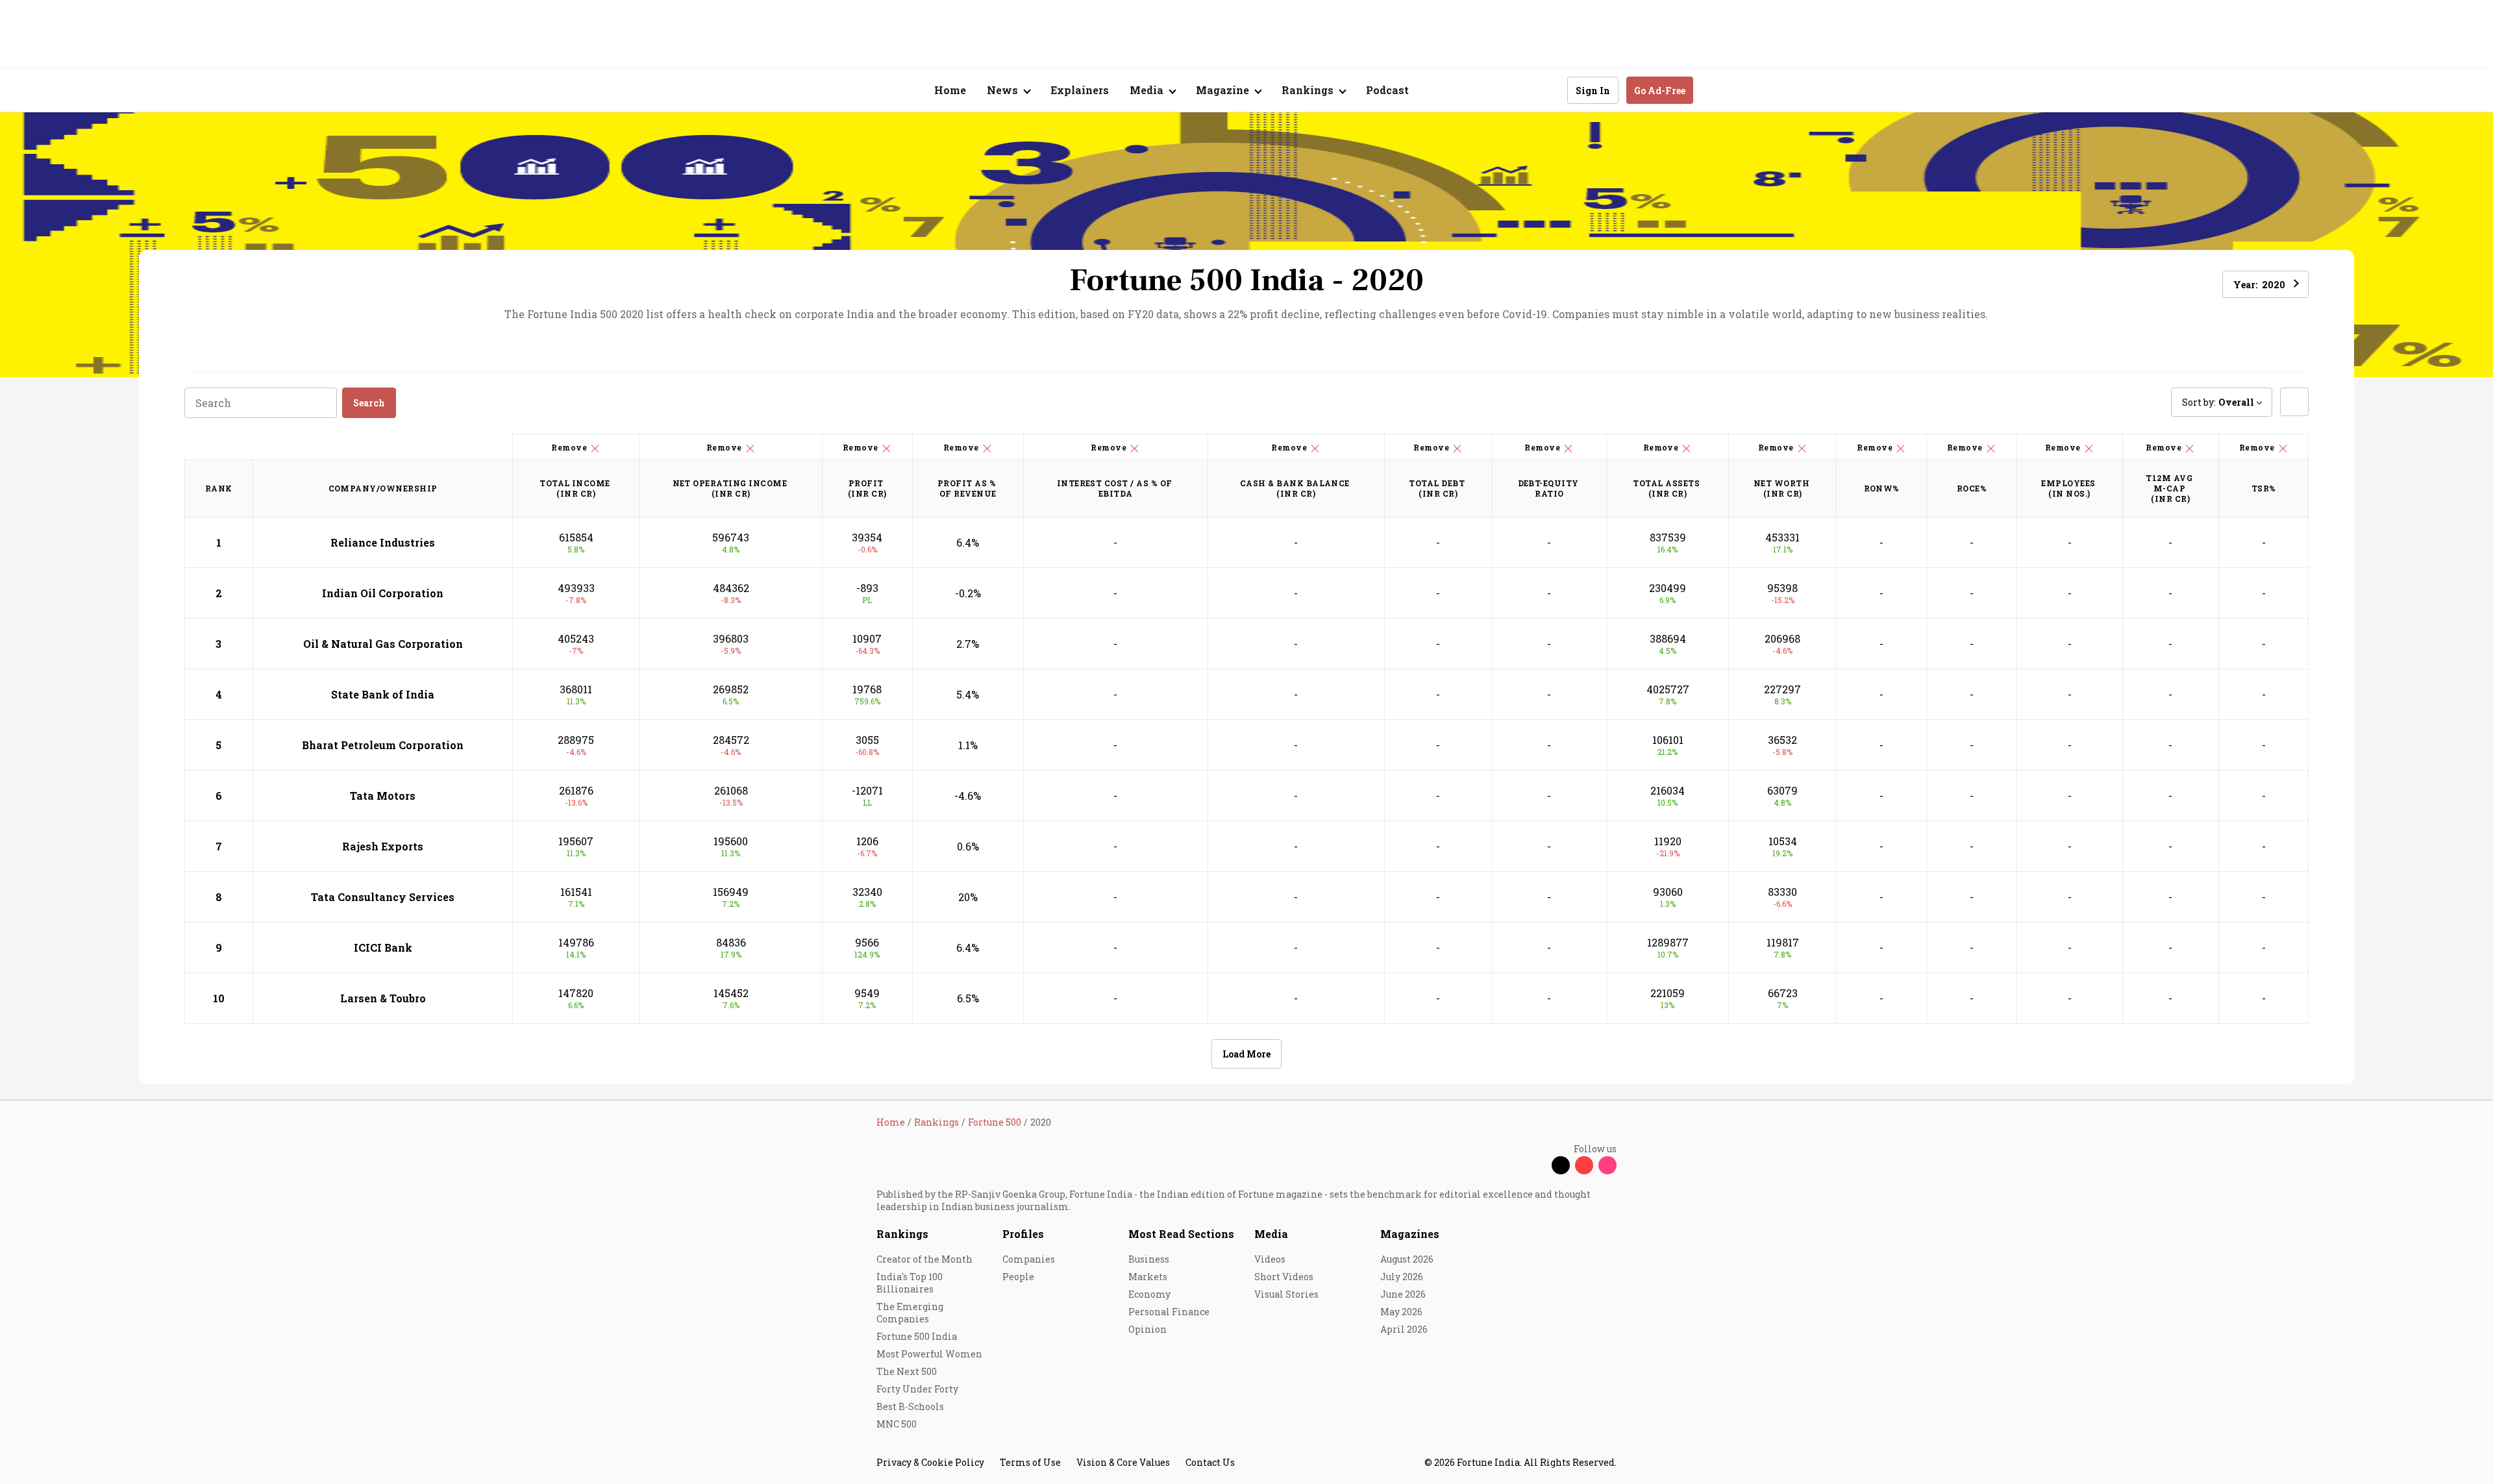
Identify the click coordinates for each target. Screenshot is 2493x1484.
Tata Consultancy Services (383, 897)
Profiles (1023, 1234)
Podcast (1387, 90)
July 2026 (1402, 1277)
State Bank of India (383, 694)
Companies (1029, 1259)
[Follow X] (1561, 1165)
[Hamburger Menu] (808, 91)
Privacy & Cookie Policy (930, 1462)
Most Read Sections (1181, 1234)
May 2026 (1401, 1312)
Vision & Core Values (1123, 1462)
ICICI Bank (383, 947)
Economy (1149, 1294)
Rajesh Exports (383, 846)
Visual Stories (1286, 1294)
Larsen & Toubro (383, 998)
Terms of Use (1030, 1462)
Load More (1246, 1054)
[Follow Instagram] (1607, 1165)
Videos (1270, 1259)
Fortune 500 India (917, 1336)
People (1018, 1277)
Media (1271, 1234)
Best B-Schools (910, 1406)
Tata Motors (383, 796)
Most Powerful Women (929, 1354)
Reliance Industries (383, 542)
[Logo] (870, 91)
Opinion (1147, 1329)
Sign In (1593, 91)
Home (950, 90)
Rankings (902, 1234)
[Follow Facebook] (1537, 1165)
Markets (1148, 1277)
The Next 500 (907, 1371)
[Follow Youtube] (1584, 1165)
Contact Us (1210, 1462)
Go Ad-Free (1660, 91)
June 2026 (1403, 1294)
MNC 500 (897, 1424)
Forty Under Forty (917, 1389)
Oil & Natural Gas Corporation (383, 644)
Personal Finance (1169, 1312)
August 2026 (1407, 1259)
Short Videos (1284, 1277)
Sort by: (2218, 402)
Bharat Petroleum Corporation (383, 745)
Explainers (1080, 90)
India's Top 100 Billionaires (910, 1283)
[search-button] (1549, 90)
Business (1149, 1259)
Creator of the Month (924, 1259)
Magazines (1410, 1234)
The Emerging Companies (910, 1313)
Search (369, 403)
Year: (2259, 285)
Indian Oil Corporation (383, 593)
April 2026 (1404, 1329)
